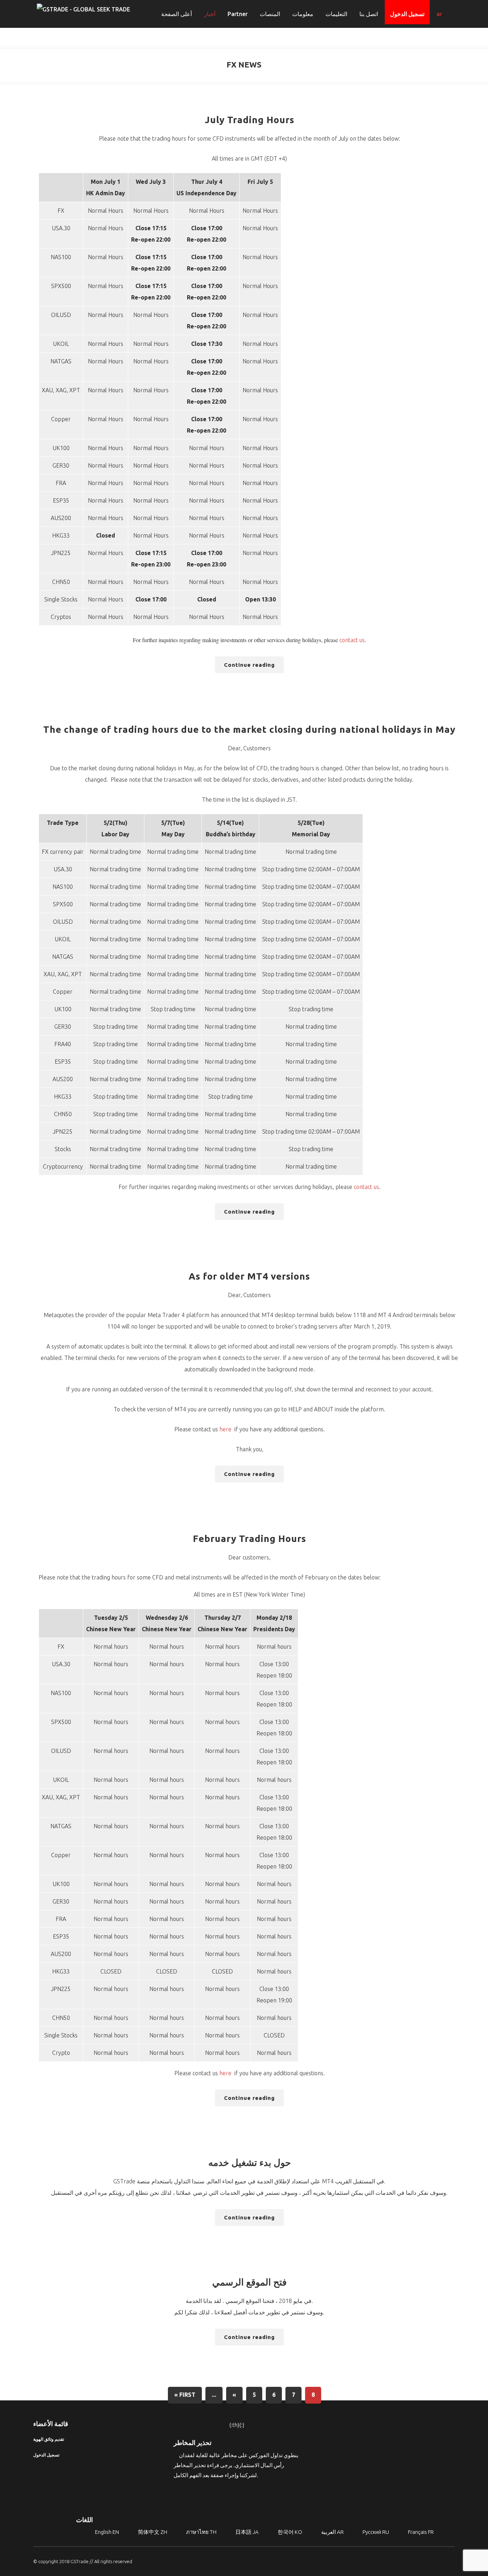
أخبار (210, 14)
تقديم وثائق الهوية (49, 2439)
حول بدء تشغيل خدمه (250, 2162)
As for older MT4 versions (249, 1276)
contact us (352, 640)
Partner (238, 14)
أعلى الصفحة (176, 14)
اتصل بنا (369, 14)
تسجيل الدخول (407, 14)
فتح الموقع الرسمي (249, 2282)
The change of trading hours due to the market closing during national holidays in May (249, 729)
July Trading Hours (250, 120)
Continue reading (249, 665)
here (225, 1429)
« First (185, 2395)
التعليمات (336, 14)
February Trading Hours (250, 1539)
